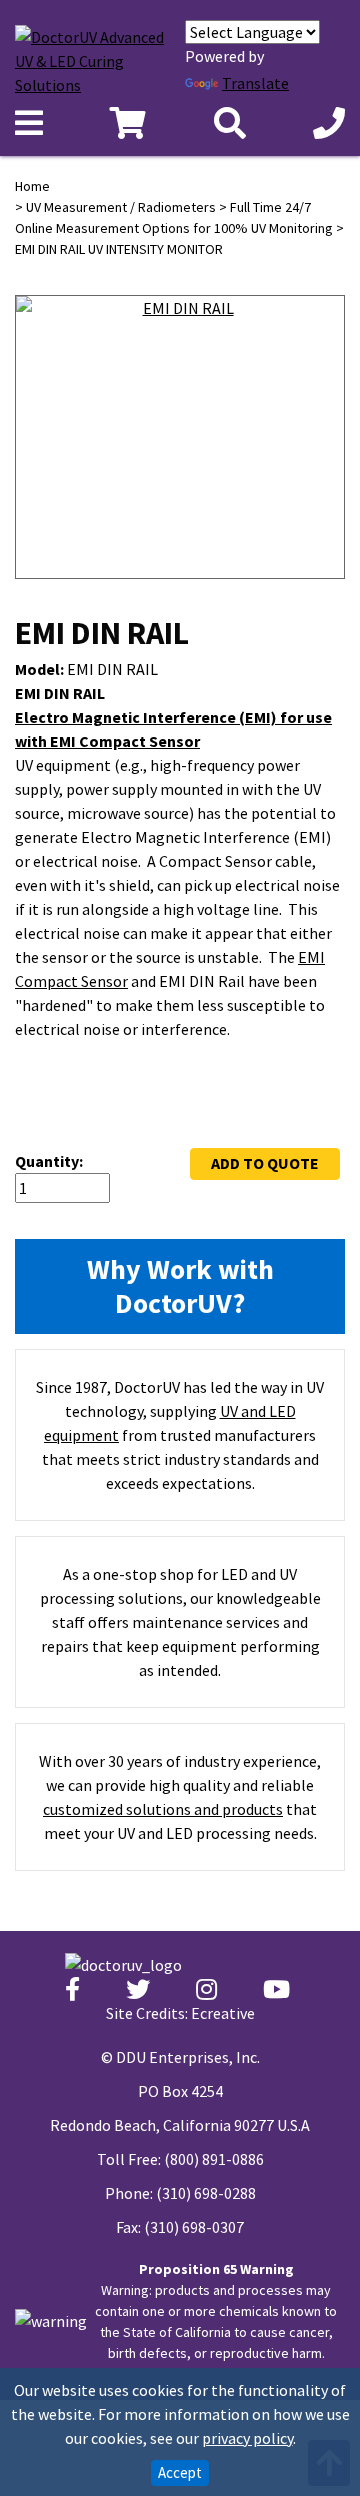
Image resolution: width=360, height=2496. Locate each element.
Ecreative (223, 2013)
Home (32, 186)
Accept (180, 2472)
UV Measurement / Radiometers (121, 207)
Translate (255, 83)
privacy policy (247, 2438)
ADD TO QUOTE (265, 1163)
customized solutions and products (163, 1809)
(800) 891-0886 (214, 2159)
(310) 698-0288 (206, 2193)
